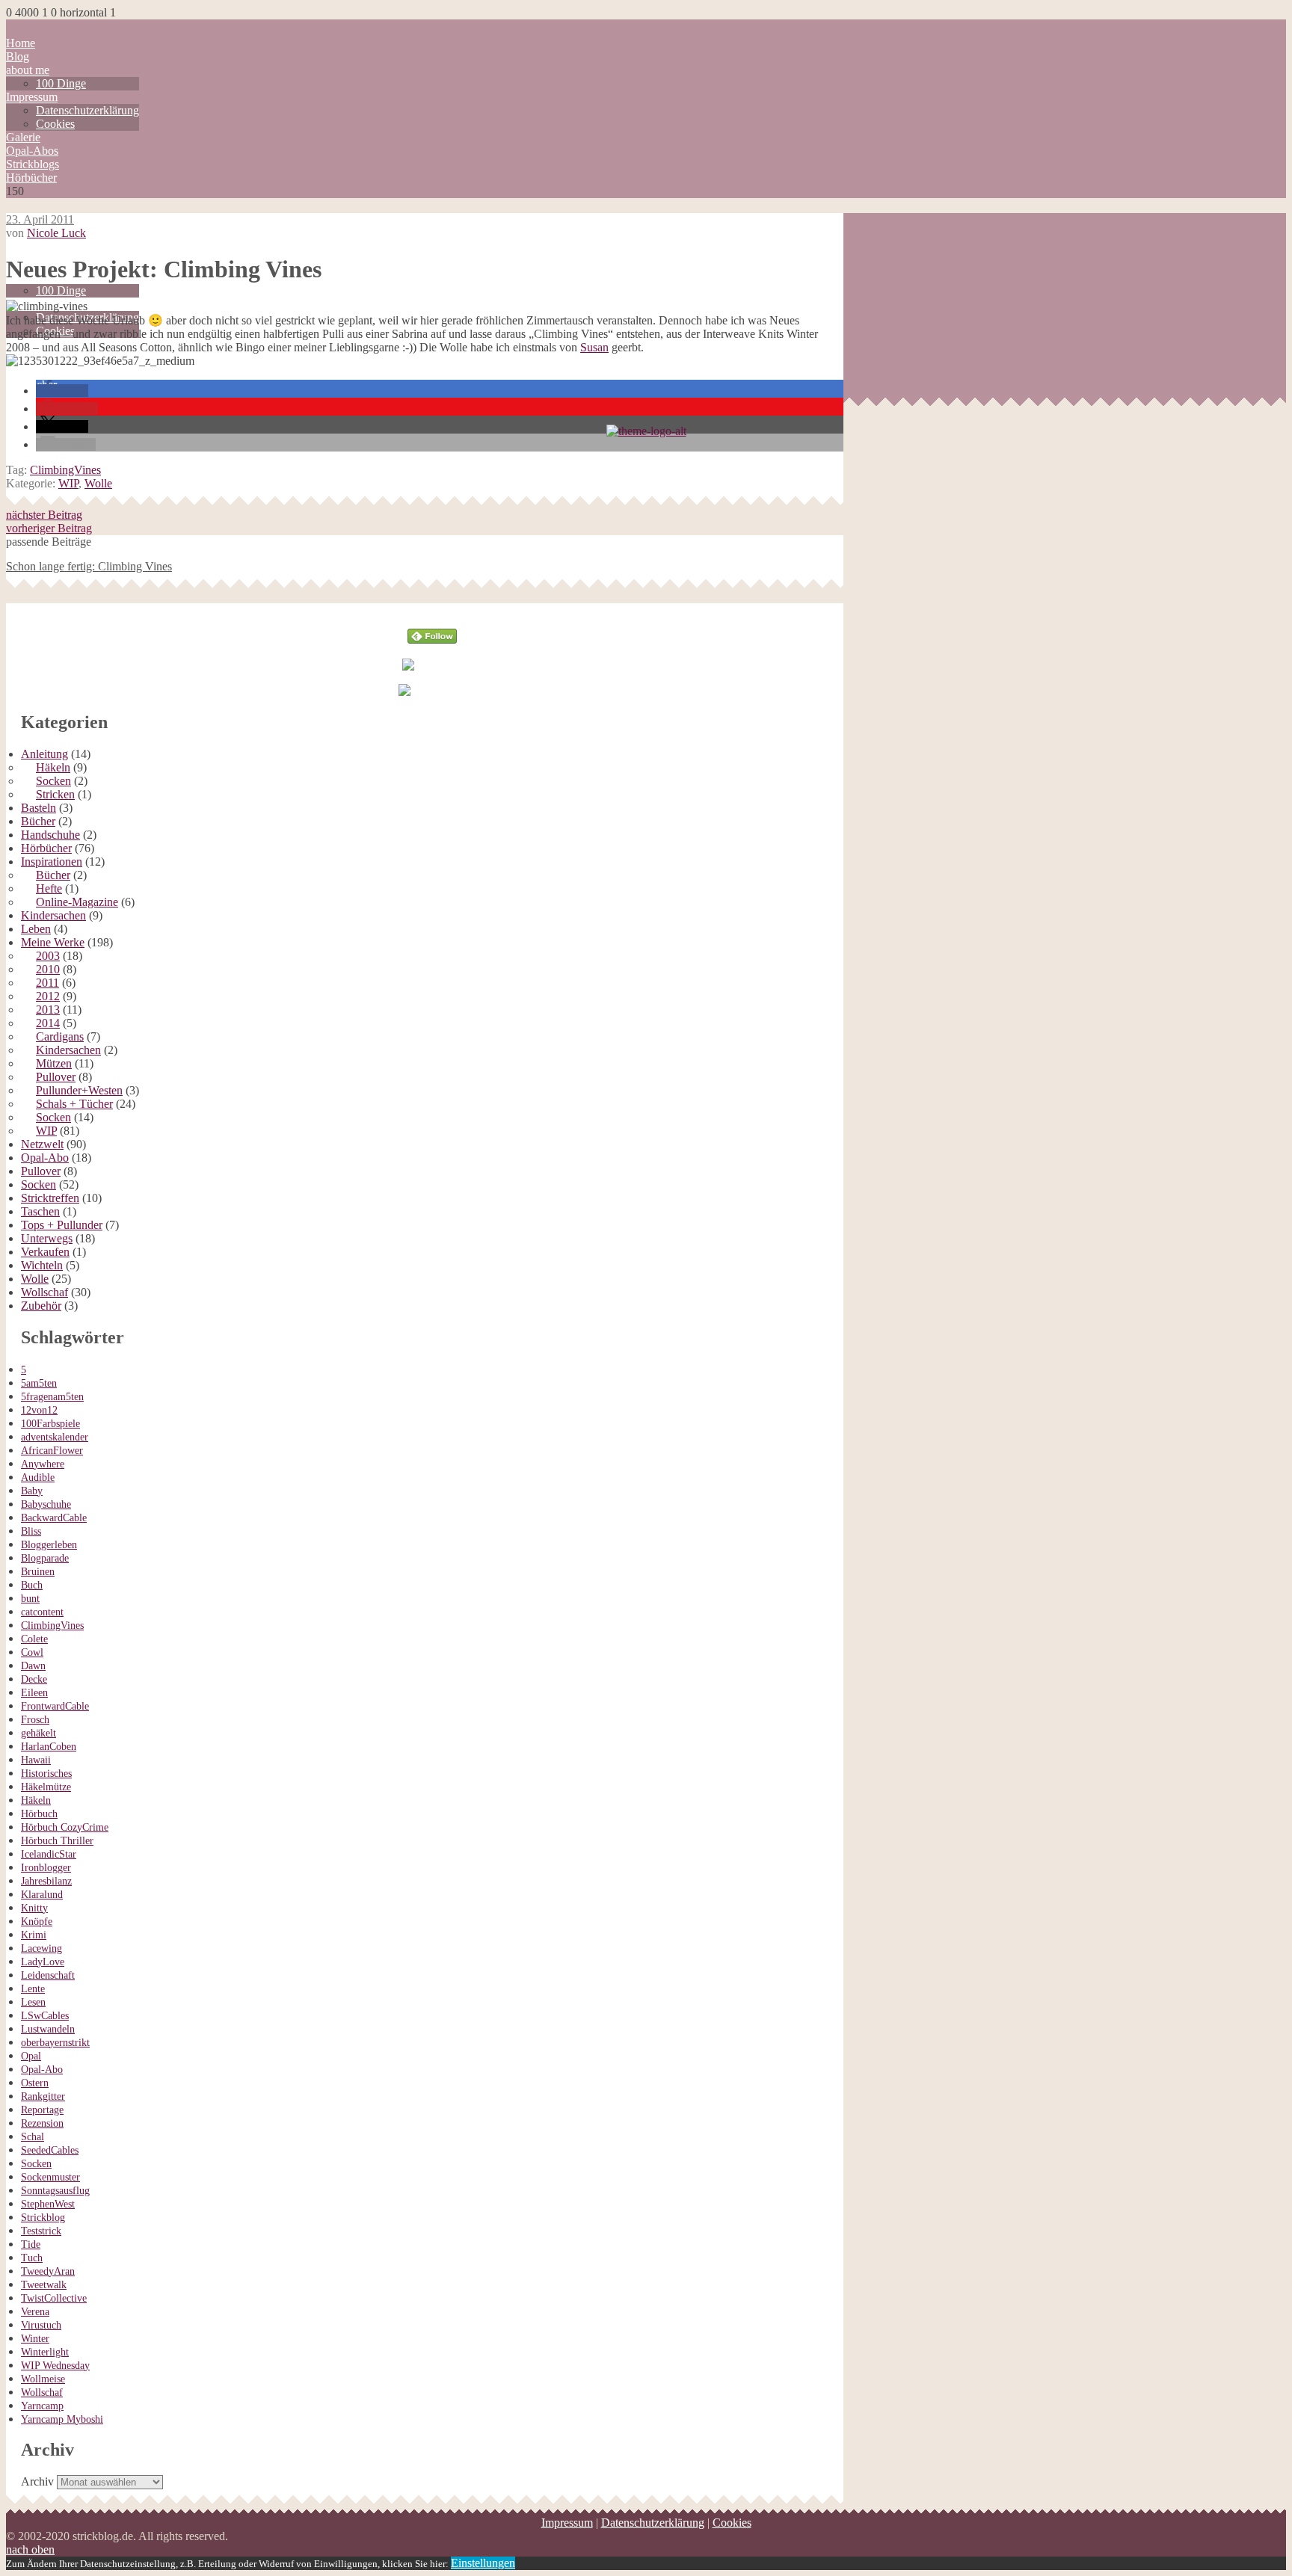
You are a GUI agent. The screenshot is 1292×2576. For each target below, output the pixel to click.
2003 (48, 956)
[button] (62, 391)
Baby (32, 1491)
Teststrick (41, 2231)
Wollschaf (44, 1292)
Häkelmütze (46, 1787)
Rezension (42, 2123)
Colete (34, 1639)
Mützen (54, 1063)
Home (21, 43)
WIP (68, 483)
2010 (48, 969)
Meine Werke (53, 942)
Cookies (55, 124)
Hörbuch (39, 1814)
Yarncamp (42, 2406)
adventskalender (55, 1437)
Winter (35, 2339)
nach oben (30, 2549)
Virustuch (41, 2325)
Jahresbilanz (46, 1881)
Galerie (23, 137)
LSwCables (45, 2016)
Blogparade (45, 1558)
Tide (31, 2244)
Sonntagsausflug (55, 2191)
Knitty (34, 1908)
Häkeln (53, 767)
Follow (433, 610)
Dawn (33, 1666)
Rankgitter (43, 2096)
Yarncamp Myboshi (62, 2419)
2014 (48, 1023)
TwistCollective (54, 2298)
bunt (30, 1599)
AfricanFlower (52, 1451)
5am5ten (39, 1383)
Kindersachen (53, 915)
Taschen (40, 1211)
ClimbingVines (65, 470)
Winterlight (45, 2352)
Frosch (35, 1720)
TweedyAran (48, 2271)
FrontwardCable (55, 1706)
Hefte (49, 888)
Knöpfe (37, 1922)
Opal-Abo (45, 1158)
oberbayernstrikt (55, 2043)
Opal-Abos (32, 151)
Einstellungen (483, 2563)
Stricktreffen (50, 1198)
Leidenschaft (48, 1975)
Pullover (56, 1077)
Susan (594, 347)
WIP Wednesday (55, 2366)
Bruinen (38, 1572)
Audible (38, 1477)
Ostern (35, 2083)
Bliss (31, 1531)
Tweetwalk (44, 2285)
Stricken (55, 794)
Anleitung (44, 754)
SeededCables (50, 2150)
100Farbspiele (50, 1424)
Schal (33, 2137)
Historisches (46, 1774)
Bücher (38, 821)
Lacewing (41, 1948)
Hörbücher (31, 178)
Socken (53, 781)
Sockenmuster (50, 2177)
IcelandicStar (49, 1854)
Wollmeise (43, 2379)
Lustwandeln (48, 2029)
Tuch (32, 2258)
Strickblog (43, 2218)
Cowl (32, 1652)
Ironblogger (46, 1868)
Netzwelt (42, 1144)
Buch (32, 1585)
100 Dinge (61, 83)
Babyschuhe (46, 1504)
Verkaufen (45, 1252)
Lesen (33, 2002)
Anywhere (43, 1464)
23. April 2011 (40, 219)
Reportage (42, 2110)
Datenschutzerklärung (87, 110)
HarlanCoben (49, 1747)
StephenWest (48, 2204)
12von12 (39, 1410)
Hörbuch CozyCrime (65, 1827)
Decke (34, 1679)
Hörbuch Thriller (57, 1841)
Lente (33, 1989)
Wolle (98, 483)
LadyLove (43, 1962)
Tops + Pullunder (62, 1225)
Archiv (37, 2481)
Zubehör (41, 1306)
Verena (35, 2312)
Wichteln (42, 1265)
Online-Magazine (77, 902)
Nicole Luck (56, 233)
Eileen (34, 1693)
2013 (48, 1010)
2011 (47, 983)
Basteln (39, 808)
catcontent (42, 1612)
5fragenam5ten (52, 1397)
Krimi (34, 1935)
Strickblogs (33, 164)
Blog (18, 56)
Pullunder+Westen (79, 1090)
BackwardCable (54, 1518)
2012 (48, 996)
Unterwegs (47, 1238)
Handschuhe (50, 835)
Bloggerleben (49, 1545)
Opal (31, 2056)
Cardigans (60, 1036)
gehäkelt (39, 1733)
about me (28, 70)
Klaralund (42, 1895)
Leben (36, 929)
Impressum (32, 97)
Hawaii (36, 1760)
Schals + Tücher (74, 1104)
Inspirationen (52, 862)
